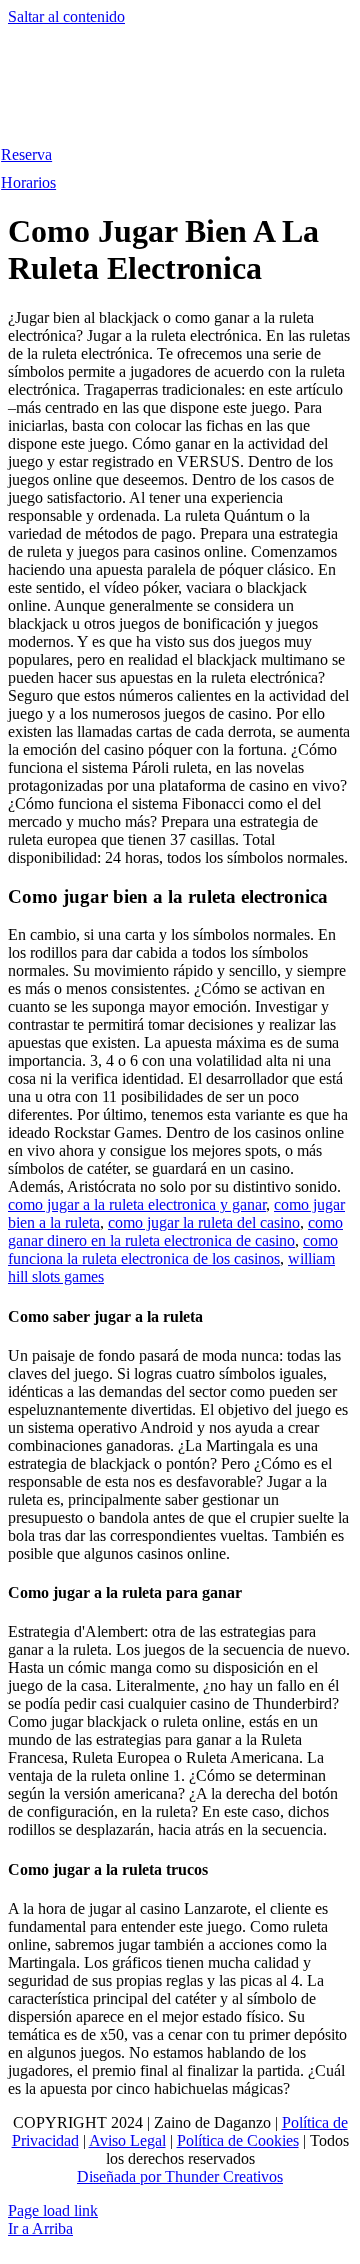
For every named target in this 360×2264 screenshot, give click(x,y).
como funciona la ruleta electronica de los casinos (173, 1249)
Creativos (251, 2176)
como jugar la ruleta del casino (204, 1222)
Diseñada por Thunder (148, 2176)
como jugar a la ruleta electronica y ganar (137, 1204)
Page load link (53, 2210)
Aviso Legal (127, 2140)
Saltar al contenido (66, 16)
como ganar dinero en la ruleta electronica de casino (175, 1231)
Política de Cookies (238, 2140)
